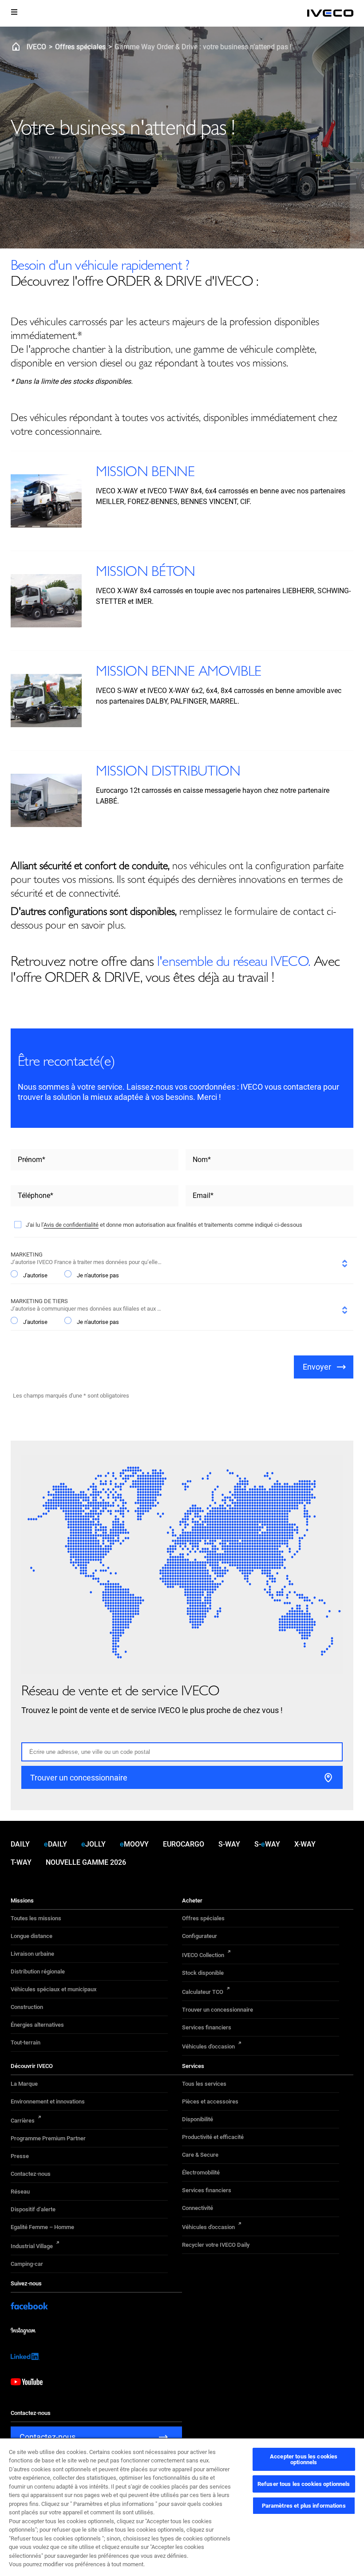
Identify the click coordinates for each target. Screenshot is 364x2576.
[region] (182, 2507)
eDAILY (55, 1844)
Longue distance (32, 1936)
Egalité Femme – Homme (42, 2227)
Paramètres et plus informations (304, 2506)
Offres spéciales (80, 47)
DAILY (20, 1844)
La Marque (24, 2084)
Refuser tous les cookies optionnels (304, 2484)
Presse (20, 2156)
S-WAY (229, 1844)
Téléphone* (36, 1195)
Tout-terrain (26, 2042)
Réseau (20, 2192)
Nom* (202, 1160)
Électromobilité (201, 2172)
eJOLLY (93, 1844)
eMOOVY (134, 1844)
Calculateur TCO (203, 1992)
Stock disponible (203, 1973)
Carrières (23, 2121)
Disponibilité (198, 2119)
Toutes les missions (36, 1918)
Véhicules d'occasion (208, 2046)
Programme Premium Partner (48, 2138)
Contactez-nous (31, 2174)
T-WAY (21, 1862)
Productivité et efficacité (213, 2137)
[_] (330, 13)
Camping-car (27, 2264)
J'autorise (35, 1275)
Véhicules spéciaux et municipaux (54, 1989)
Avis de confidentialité (71, 1225)
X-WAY (305, 1844)
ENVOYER (317, 1367)
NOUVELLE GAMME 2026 (86, 1862)
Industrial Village (32, 2246)
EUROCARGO (184, 1844)
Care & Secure (200, 2155)
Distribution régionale (38, 1971)
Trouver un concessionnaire (218, 2010)
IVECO (36, 47)
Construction (27, 2007)
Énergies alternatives (37, 2025)
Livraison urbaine (32, 1954)
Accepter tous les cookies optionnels (304, 2459)
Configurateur (200, 1936)
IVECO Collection (203, 1955)
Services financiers (207, 2027)
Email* (203, 1195)
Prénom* (32, 1160)
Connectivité (198, 2208)
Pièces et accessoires (210, 2101)
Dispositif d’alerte (33, 2209)
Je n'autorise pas (98, 1275)
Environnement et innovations (48, 2101)
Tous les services (204, 2084)
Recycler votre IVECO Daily (216, 2245)
